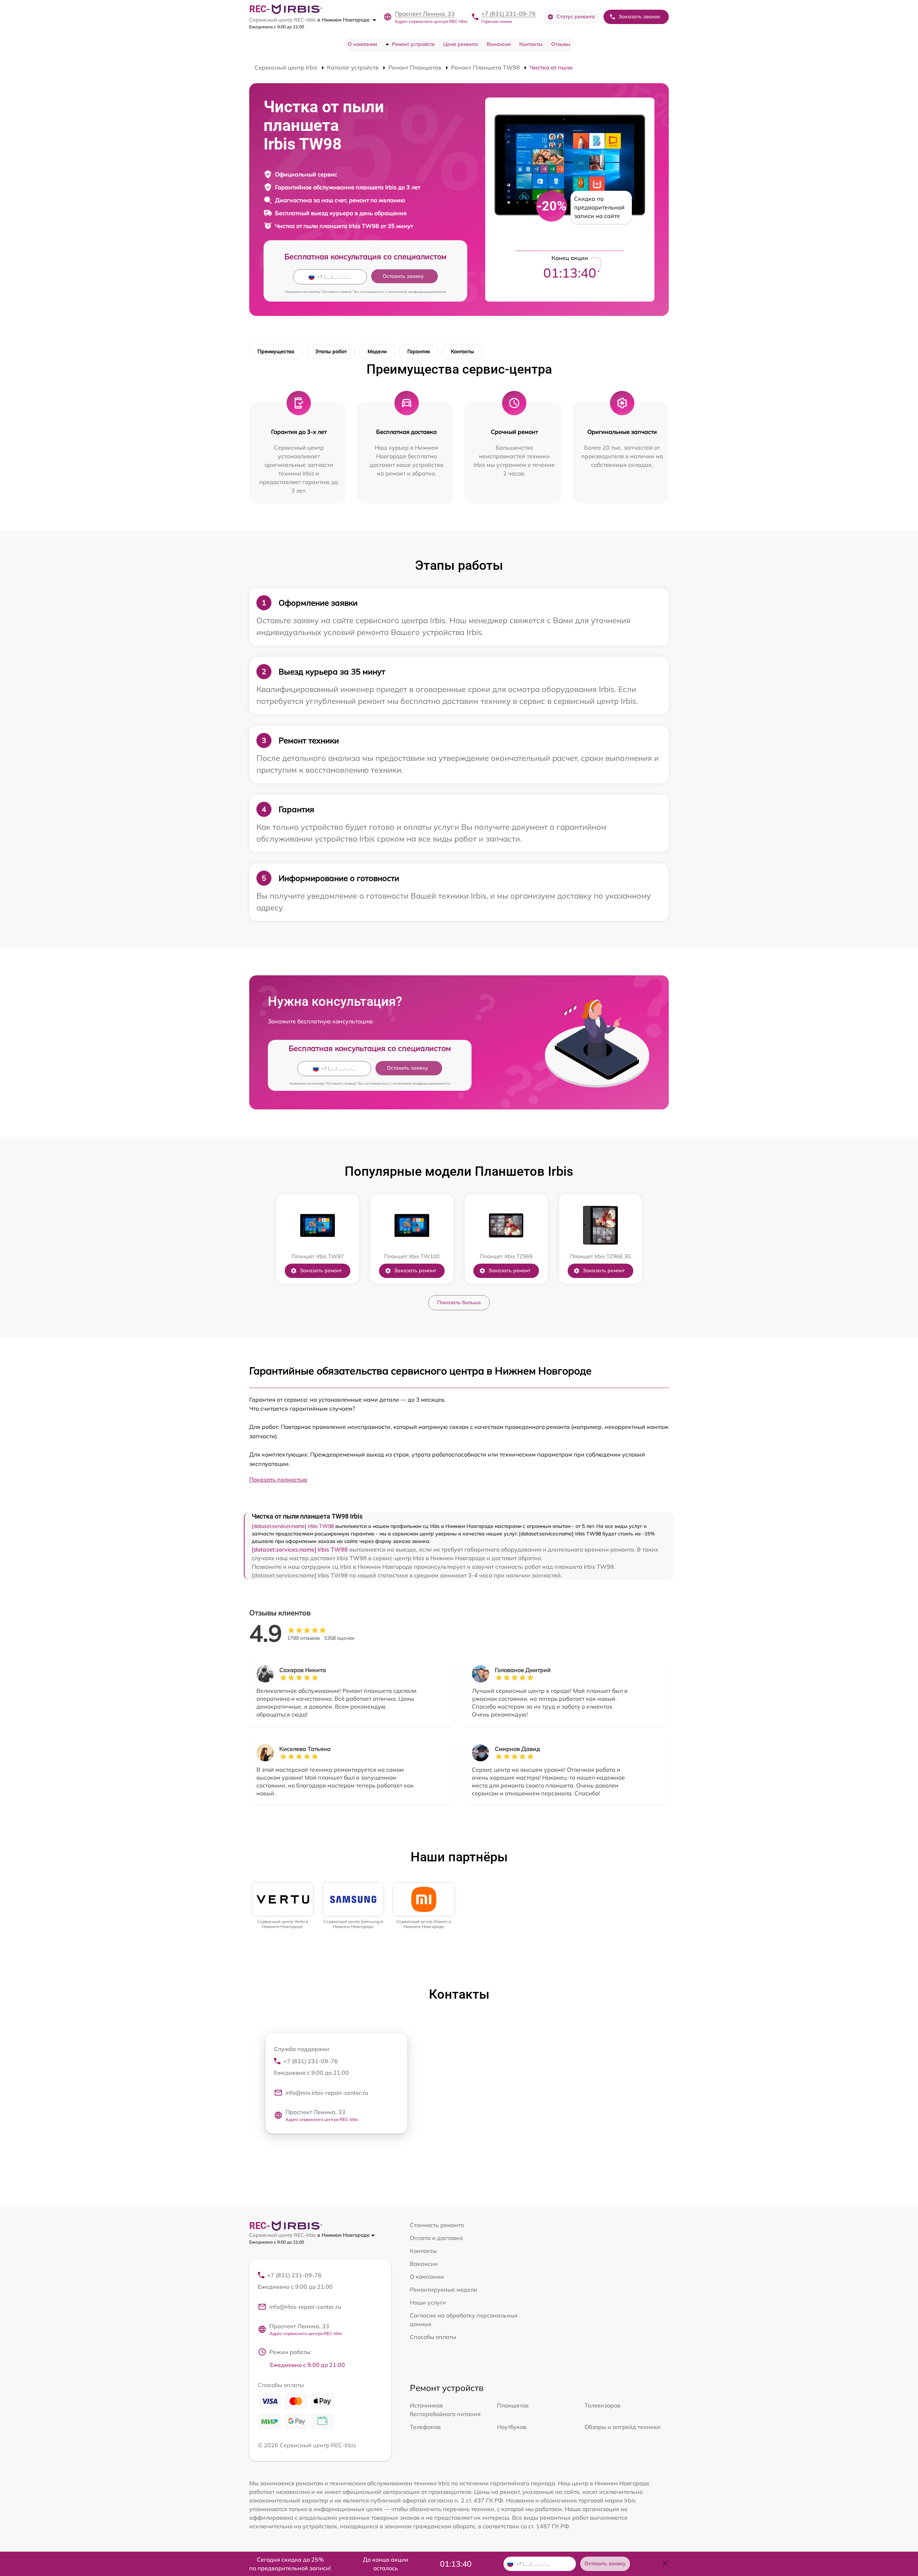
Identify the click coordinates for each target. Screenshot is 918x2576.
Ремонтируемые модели (444, 2289)
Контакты (531, 44)
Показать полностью (278, 1479)
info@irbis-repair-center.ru (305, 2307)
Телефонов (425, 2427)
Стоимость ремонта (437, 2225)
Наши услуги (428, 2302)
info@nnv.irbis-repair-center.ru (327, 2093)
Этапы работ (331, 351)
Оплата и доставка (436, 2238)
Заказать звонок (639, 16)
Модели (377, 351)
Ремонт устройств (413, 44)
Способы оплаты (433, 2337)
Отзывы (561, 44)
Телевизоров (602, 2405)
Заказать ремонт (321, 1270)
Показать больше (459, 1302)
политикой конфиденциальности (417, 292)
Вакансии (499, 44)
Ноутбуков (512, 2427)
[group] (283, 1906)
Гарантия (419, 351)
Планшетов (513, 2405)
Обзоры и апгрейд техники (623, 2427)
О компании (362, 44)
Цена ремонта (461, 44)
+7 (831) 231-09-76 (508, 14)
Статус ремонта (576, 16)
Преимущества (276, 351)
